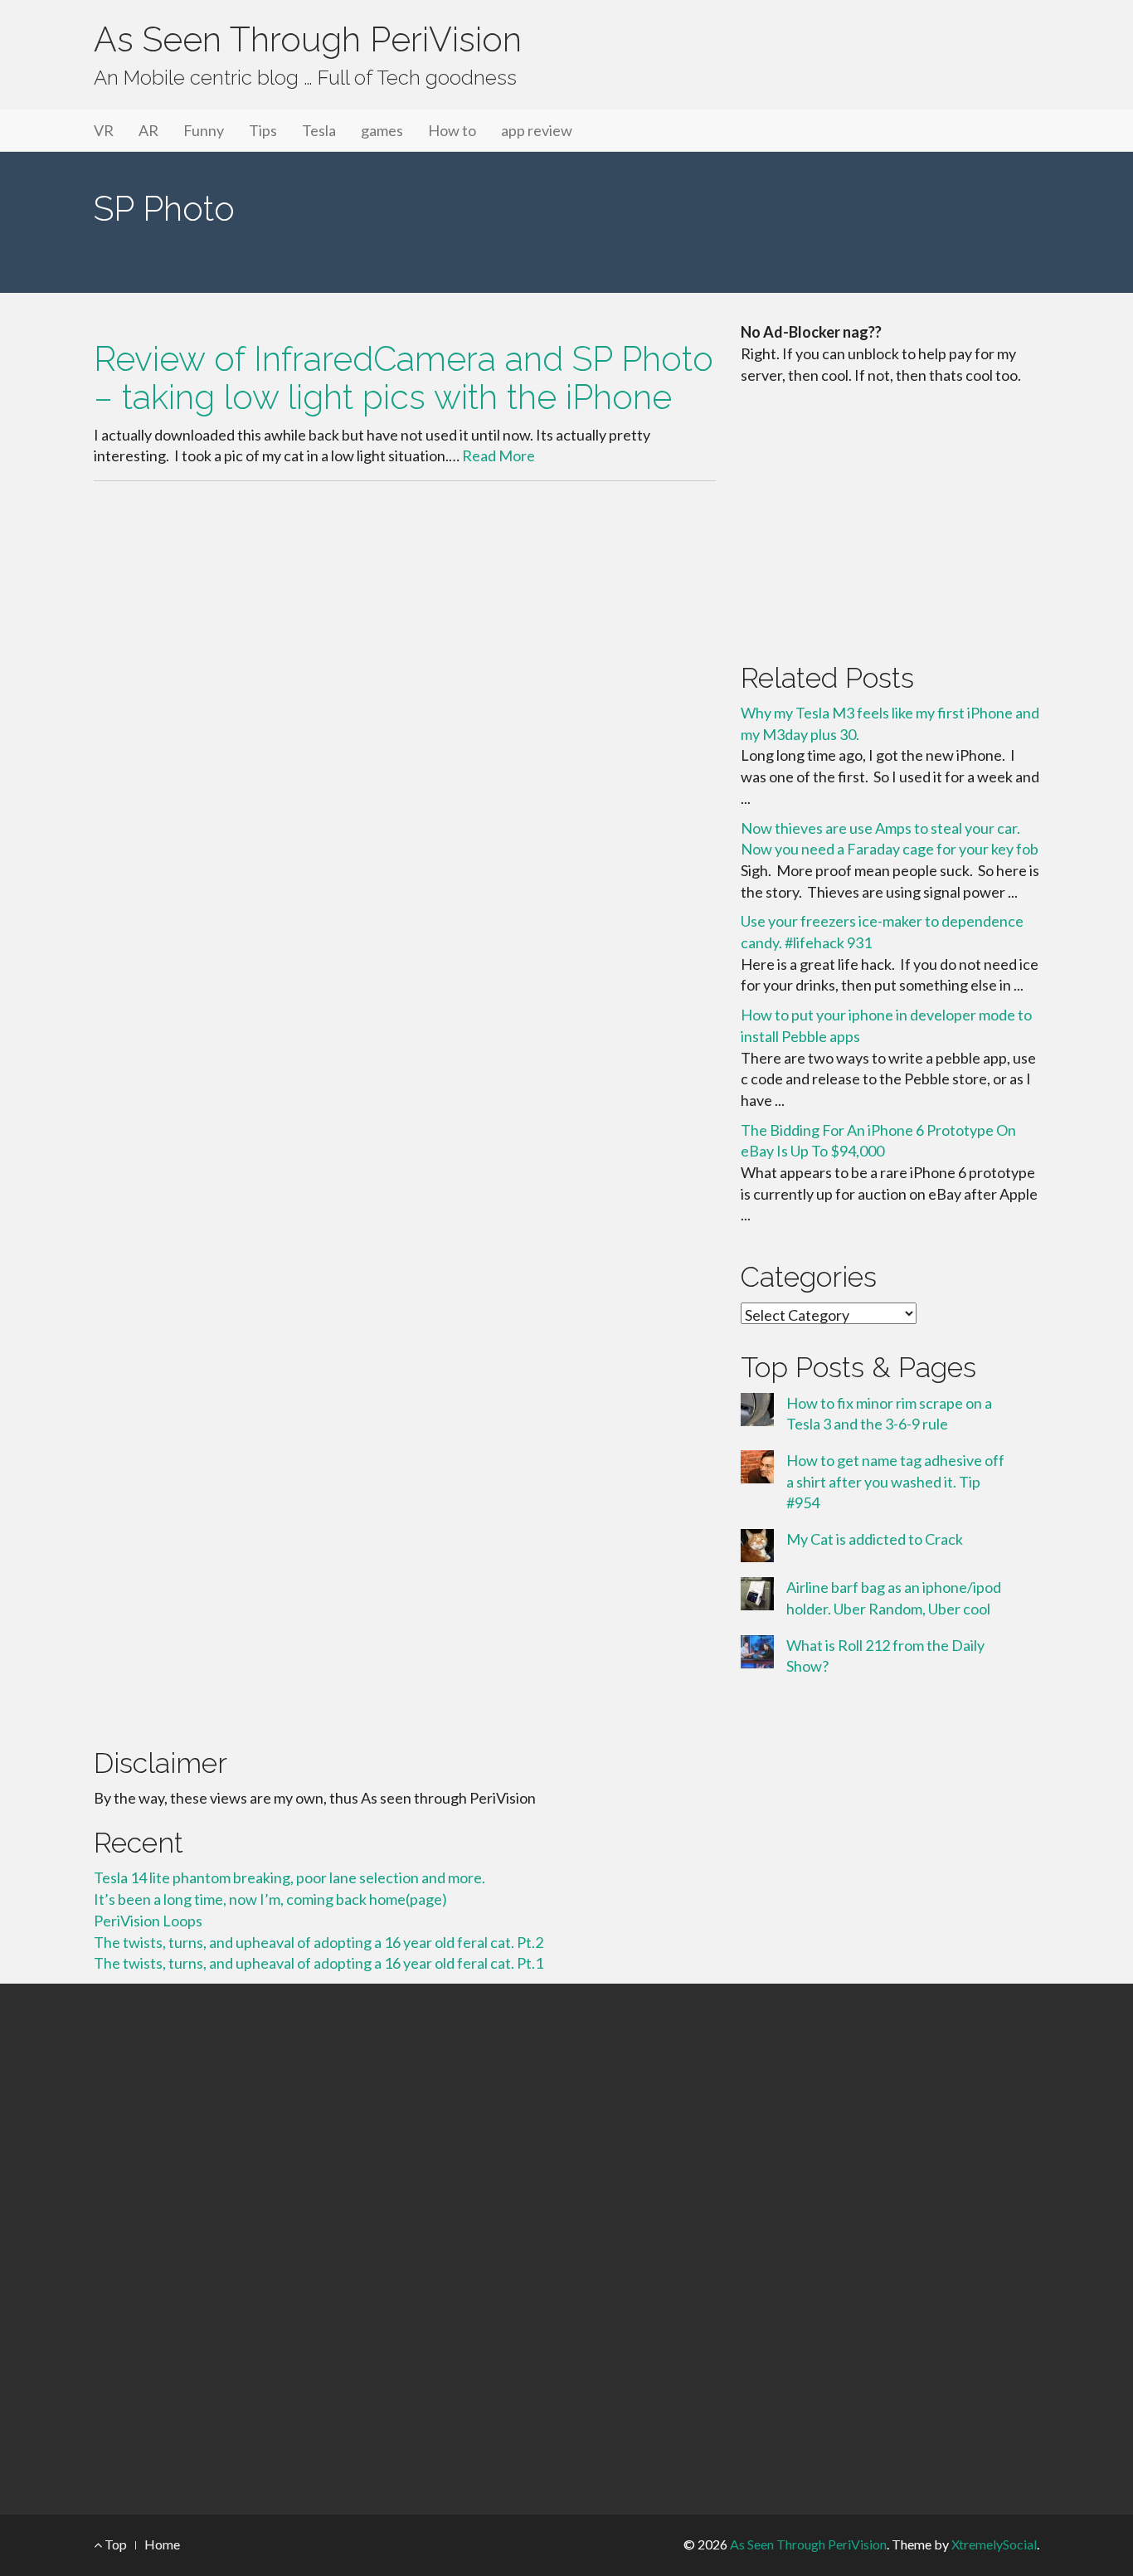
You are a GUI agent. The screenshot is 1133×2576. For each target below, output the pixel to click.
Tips (263, 130)
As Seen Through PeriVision (308, 39)
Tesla (319, 130)
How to (452, 130)
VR (104, 130)
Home (162, 2544)
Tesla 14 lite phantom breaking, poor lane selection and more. (289, 1877)
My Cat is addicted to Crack (875, 1539)
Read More (498, 455)
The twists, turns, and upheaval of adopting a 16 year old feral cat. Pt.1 (319, 1963)
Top (114, 2544)
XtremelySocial (994, 2544)
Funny (204, 130)
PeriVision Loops (148, 1921)
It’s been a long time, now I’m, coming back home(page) (270, 1899)
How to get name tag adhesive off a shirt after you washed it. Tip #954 (895, 1481)
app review (537, 130)
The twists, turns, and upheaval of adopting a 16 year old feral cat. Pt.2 (319, 1942)
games (382, 130)
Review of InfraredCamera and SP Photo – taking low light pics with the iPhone (404, 377)
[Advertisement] (890, 520)
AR (148, 130)
